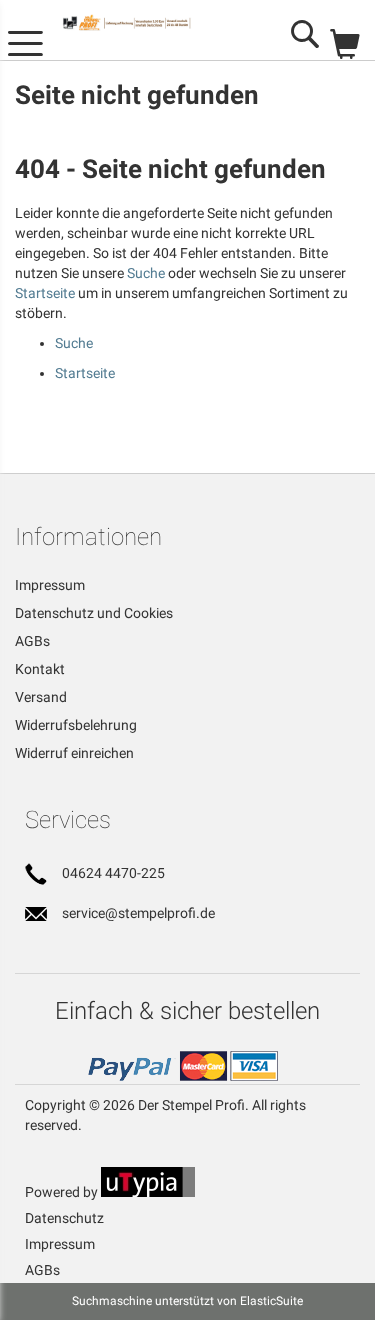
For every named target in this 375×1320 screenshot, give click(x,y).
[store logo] (145, 22)
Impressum (50, 585)
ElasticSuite (271, 1301)
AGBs (32, 641)
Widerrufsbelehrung (76, 725)
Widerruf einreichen (74, 753)
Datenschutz (64, 1218)
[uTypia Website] (148, 1192)
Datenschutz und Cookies (94, 613)
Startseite (45, 293)
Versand (41, 697)
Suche (146, 273)
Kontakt (40, 669)
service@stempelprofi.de (138, 913)
